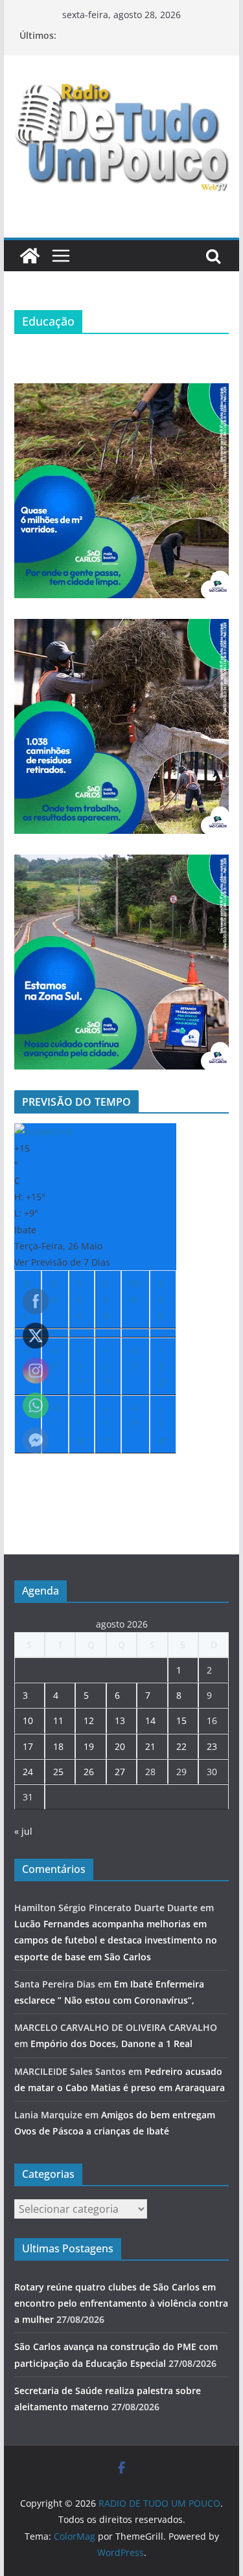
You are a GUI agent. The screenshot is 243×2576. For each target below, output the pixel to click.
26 (89, 1772)
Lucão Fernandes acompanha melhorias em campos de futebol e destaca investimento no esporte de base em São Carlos (116, 1940)
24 (28, 1772)
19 (89, 1746)
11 (58, 1720)
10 (28, 1720)
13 (120, 1720)
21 (150, 1746)
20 (120, 1746)
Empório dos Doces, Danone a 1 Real (111, 2044)
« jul (23, 1831)
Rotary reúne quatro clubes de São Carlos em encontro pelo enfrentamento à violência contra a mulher (121, 2303)
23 (212, 1746)
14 (150, 1720)
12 (89, 1720)
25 (58, 1772)
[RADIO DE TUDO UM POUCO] (30, 256)
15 (181, 1720)
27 (120, 1772)
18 (58, 1746)
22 (181, 1746)
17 (28, 1746)
